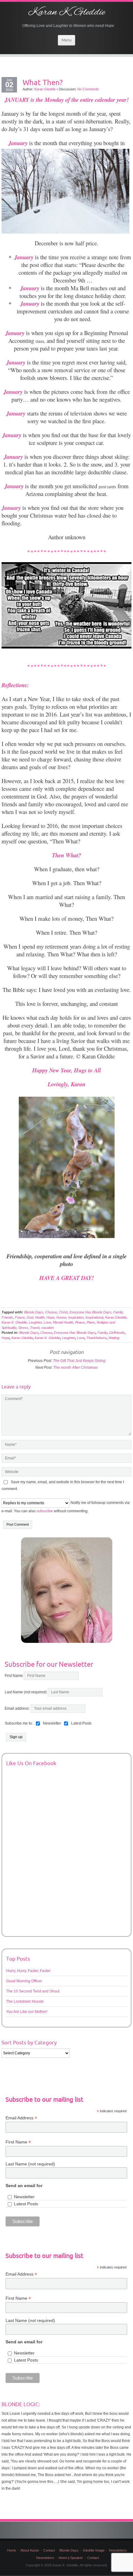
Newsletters (118, 2550)
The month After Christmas (75, 1368)
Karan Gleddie (45, 89)
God (30, 1317)
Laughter (35, 1322)
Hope (50, 1317)
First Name (14, 1676)
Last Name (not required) (26, 1692)
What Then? (43, 82)
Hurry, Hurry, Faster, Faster (28, 1971)
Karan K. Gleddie (66, 12)
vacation (47, 1328)
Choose (51, 1312)
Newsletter (24, 2197)
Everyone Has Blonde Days (90, 1312)
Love (47, 1322)
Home (12, 2550)
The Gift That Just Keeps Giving (79, 1361)
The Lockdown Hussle (25, 2001)
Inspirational (94, 1317)
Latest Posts (26, 2204)
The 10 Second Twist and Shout (33, 1991)
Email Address (21, 2118)
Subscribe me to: (19, 1723)
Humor (61, 1317)
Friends (7, 1317)
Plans (91, 1322)
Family (118, 1312)
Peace (80, 1322)
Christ (63, 1312)
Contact (49, 2550)
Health (40, 1317)
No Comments (88, 89)
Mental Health (63, 1322)
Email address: (18, 1708)
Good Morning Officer (24, 1981)
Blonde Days (34, 1312)
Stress (23, 1328)
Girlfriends (117, 1333)
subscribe (45, 1511)
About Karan (30, 2550)
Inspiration (76, 1317)
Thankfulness (97, 1338)
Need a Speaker (71, 2558)
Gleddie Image (94, 2550)
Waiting (114, 1338)
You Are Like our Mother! (27, 2012)
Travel (35, 1328)
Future (20, 1317)
